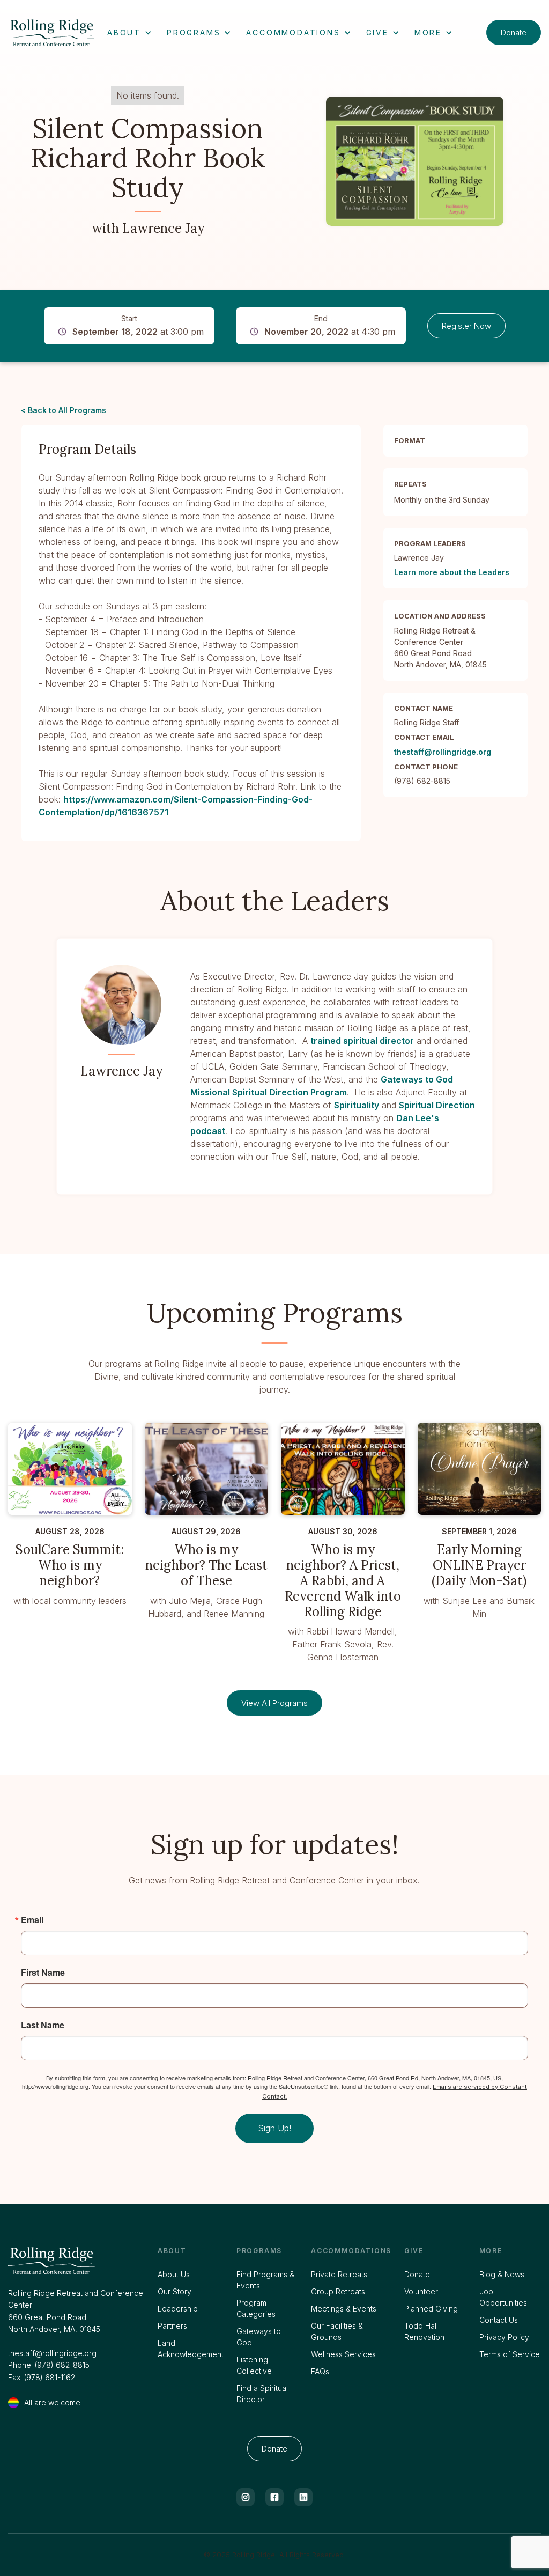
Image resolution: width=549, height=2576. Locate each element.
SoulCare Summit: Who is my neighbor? (70, 1565)
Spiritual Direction (437, 1105)
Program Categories (256, 2308)
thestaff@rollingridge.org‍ (52, 2353)
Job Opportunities (503, 2297)
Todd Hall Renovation (424, 2331)
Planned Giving (431, 2309)
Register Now (466, 326)
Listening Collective (254, 2365)
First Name (43, 1973)
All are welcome (52, 2402)
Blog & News (502, 2274)
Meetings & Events (344, 2309)
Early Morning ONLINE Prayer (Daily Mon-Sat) (479, 1565)
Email (32, 1920)
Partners (172, 2326)
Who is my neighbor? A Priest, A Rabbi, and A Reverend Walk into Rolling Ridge (343, 1581)
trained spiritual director (362, 1041)
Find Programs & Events (265, 2280)
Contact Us (499, 2320)
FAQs (320, 2371)
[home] (53, 33)
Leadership (178, 2309)
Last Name (43, 2025)
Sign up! (274, 2128)
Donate (514, 32)
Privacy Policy (504, 2337)
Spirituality (357, 1105)
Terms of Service (510, 2354)
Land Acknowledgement (191, 2349)
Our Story (175, 2291)
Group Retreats (338, 2291)
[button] (129, 32)
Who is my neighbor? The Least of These (206, 1565)
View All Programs (274, 1703)
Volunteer (421, 2291)
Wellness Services (343, 2354)
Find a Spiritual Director (262, 2394)
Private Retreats (339, 2274)
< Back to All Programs (64, 410)
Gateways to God (259, 2337)
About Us (174, 2274)
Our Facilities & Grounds (337, 2331)
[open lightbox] (415, 161)
